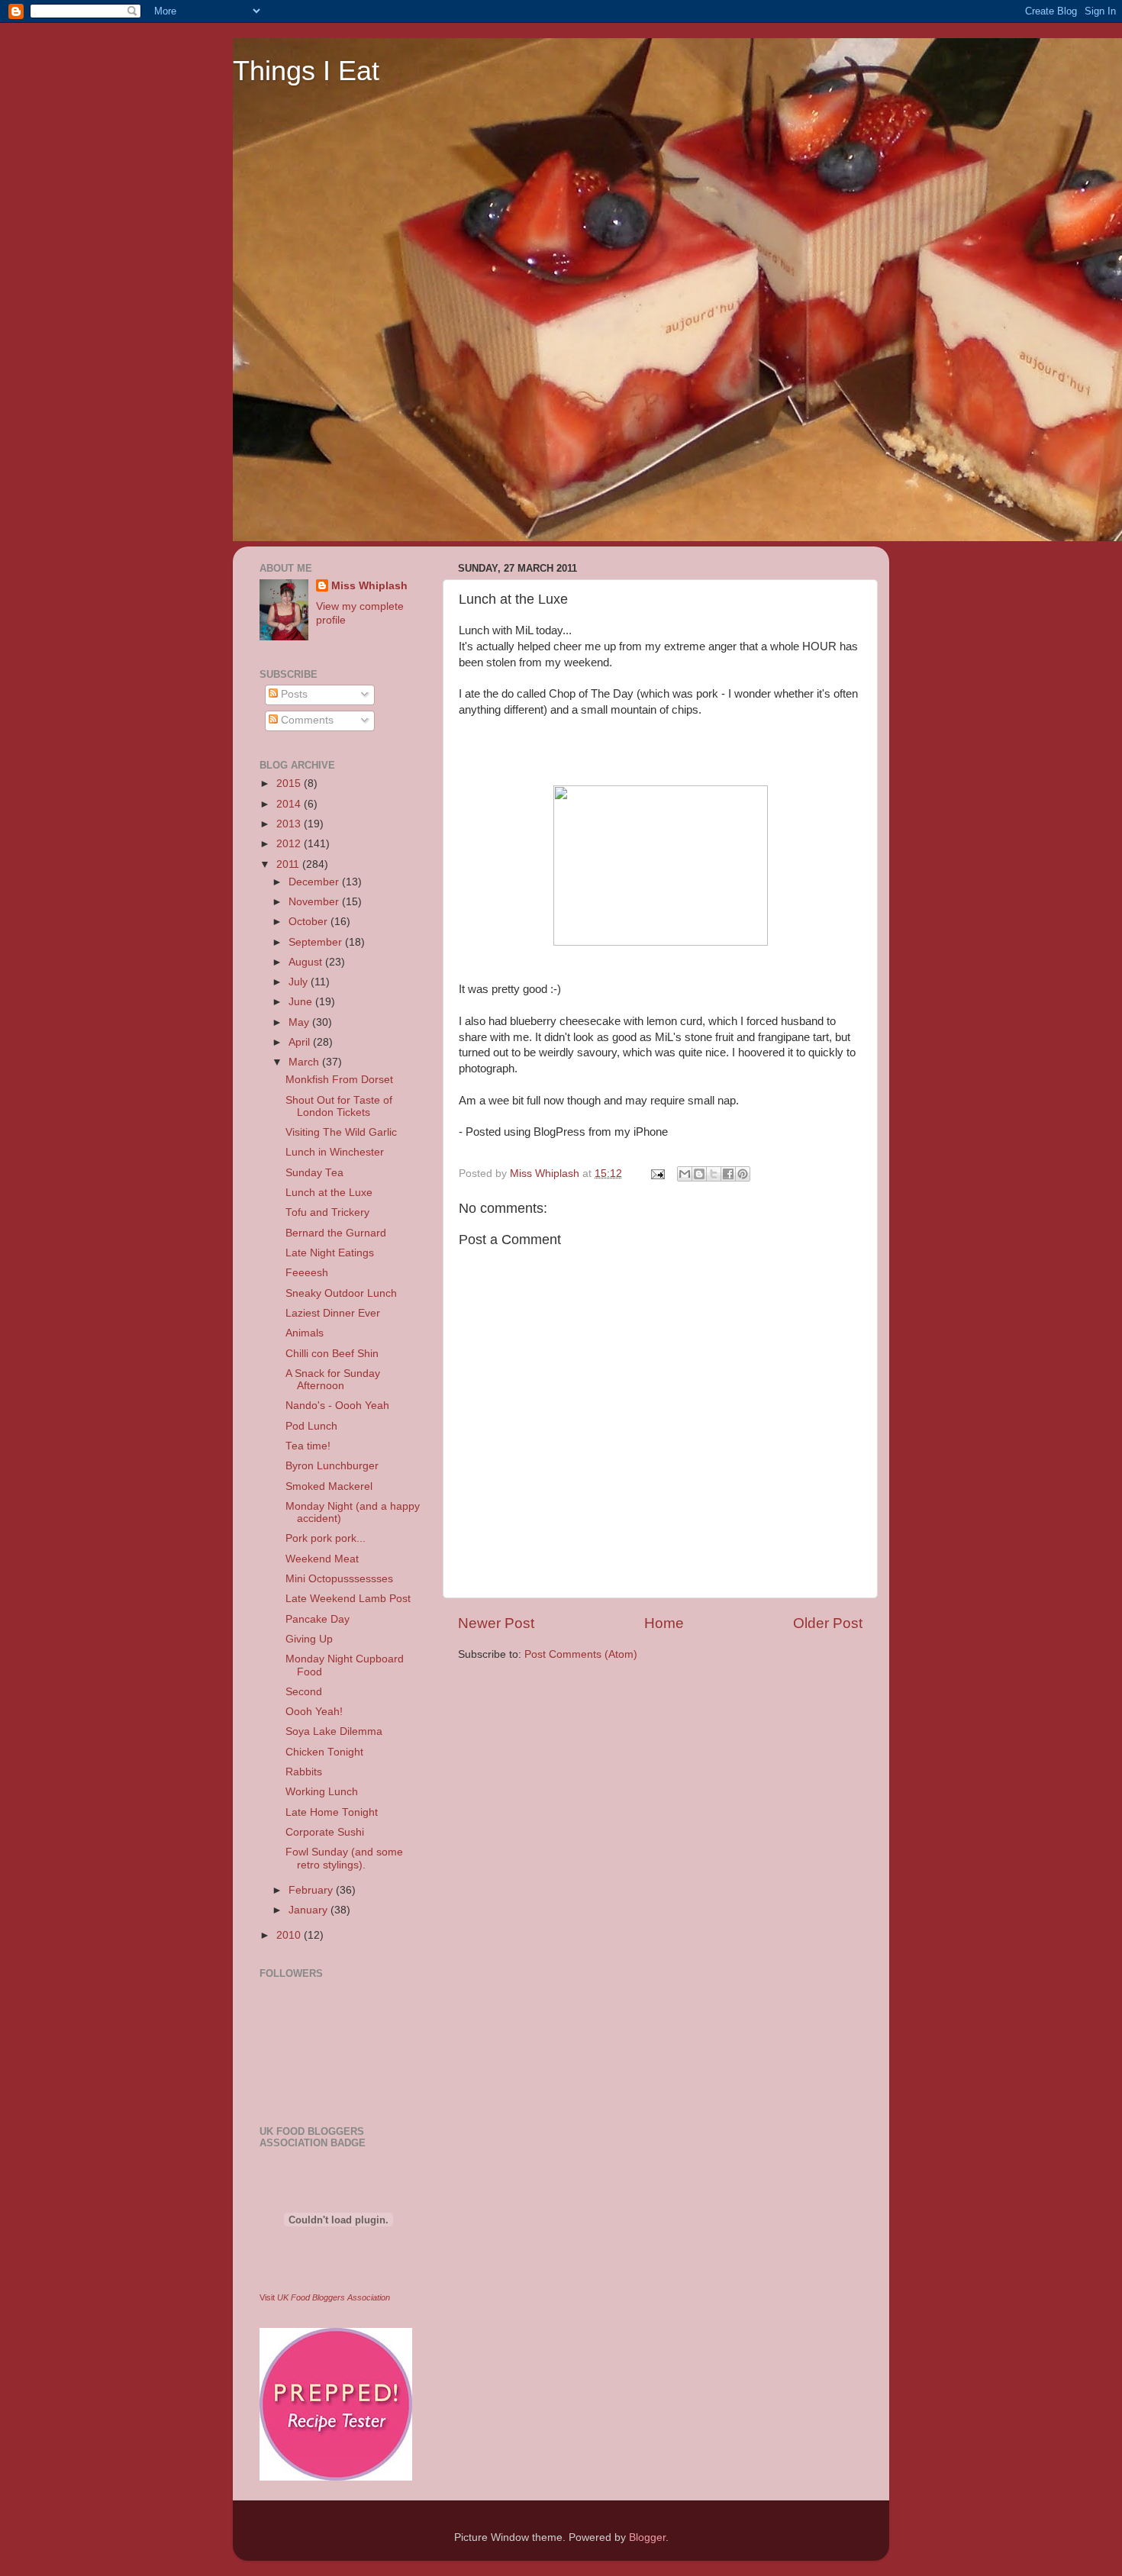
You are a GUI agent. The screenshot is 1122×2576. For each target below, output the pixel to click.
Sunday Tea (314, 1173)
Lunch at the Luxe (329, 1193)
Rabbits (304, 1772)
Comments (306, 720)
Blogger (647, 2537)
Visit (325, 2297)
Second (304, 1692)
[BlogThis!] (699, 1174)
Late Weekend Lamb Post (348, 1599)
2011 (289, 864)
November (315, 902)
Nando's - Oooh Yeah (337, 1406)
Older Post (828, 1623)
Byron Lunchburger (332, 1466)
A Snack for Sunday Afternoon (333, 1380)
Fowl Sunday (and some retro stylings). (344, 1858)
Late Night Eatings (330, 1253)
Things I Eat (306, 71)
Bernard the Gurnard (336, 1233)
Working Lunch (322, 1792)
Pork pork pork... (326, 1538)
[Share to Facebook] (728, 1174)
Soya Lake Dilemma (334, 1731)
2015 (290, 783)
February (312, 1890)
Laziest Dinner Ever (333, 1313)
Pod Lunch (311, 1426)
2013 (290, 824)
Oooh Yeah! (314, 1712)
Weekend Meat (322, 1559)
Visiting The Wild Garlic (341, 1132)
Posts (293, 694)
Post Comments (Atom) (581, 1654)
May (300, 1022)
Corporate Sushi (325, 1832)
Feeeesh (307, 1273)
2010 (290, 1935)
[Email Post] (657, 1174)
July (300, 982)
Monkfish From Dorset (339, 1080)
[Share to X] (714, 1174)
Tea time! (308, 1446)
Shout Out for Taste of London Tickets (339, 1106)
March (305, 1062)
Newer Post (496, 1623)
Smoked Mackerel (329, 1486)
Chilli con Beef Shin (332, 1354)
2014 (290, 804)
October (310, 922)
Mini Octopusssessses (339, 1579)
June (302, 1002)
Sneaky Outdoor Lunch (341, 1293)
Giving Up (309, 1639)
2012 (290, 844)
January (310, 1910)
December (315, 882)
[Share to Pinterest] (743, 1174)
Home (664, 1623)
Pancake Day (318, 1619)
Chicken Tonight (324, 1752)
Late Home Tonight (332, 1812)
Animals (305, 1333)
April (301, 1042)
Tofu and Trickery (327, 1212)
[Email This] (685, 1174)
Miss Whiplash (369, 586)
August (307, 962)
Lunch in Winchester (335, 1152)
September (317, 942)
